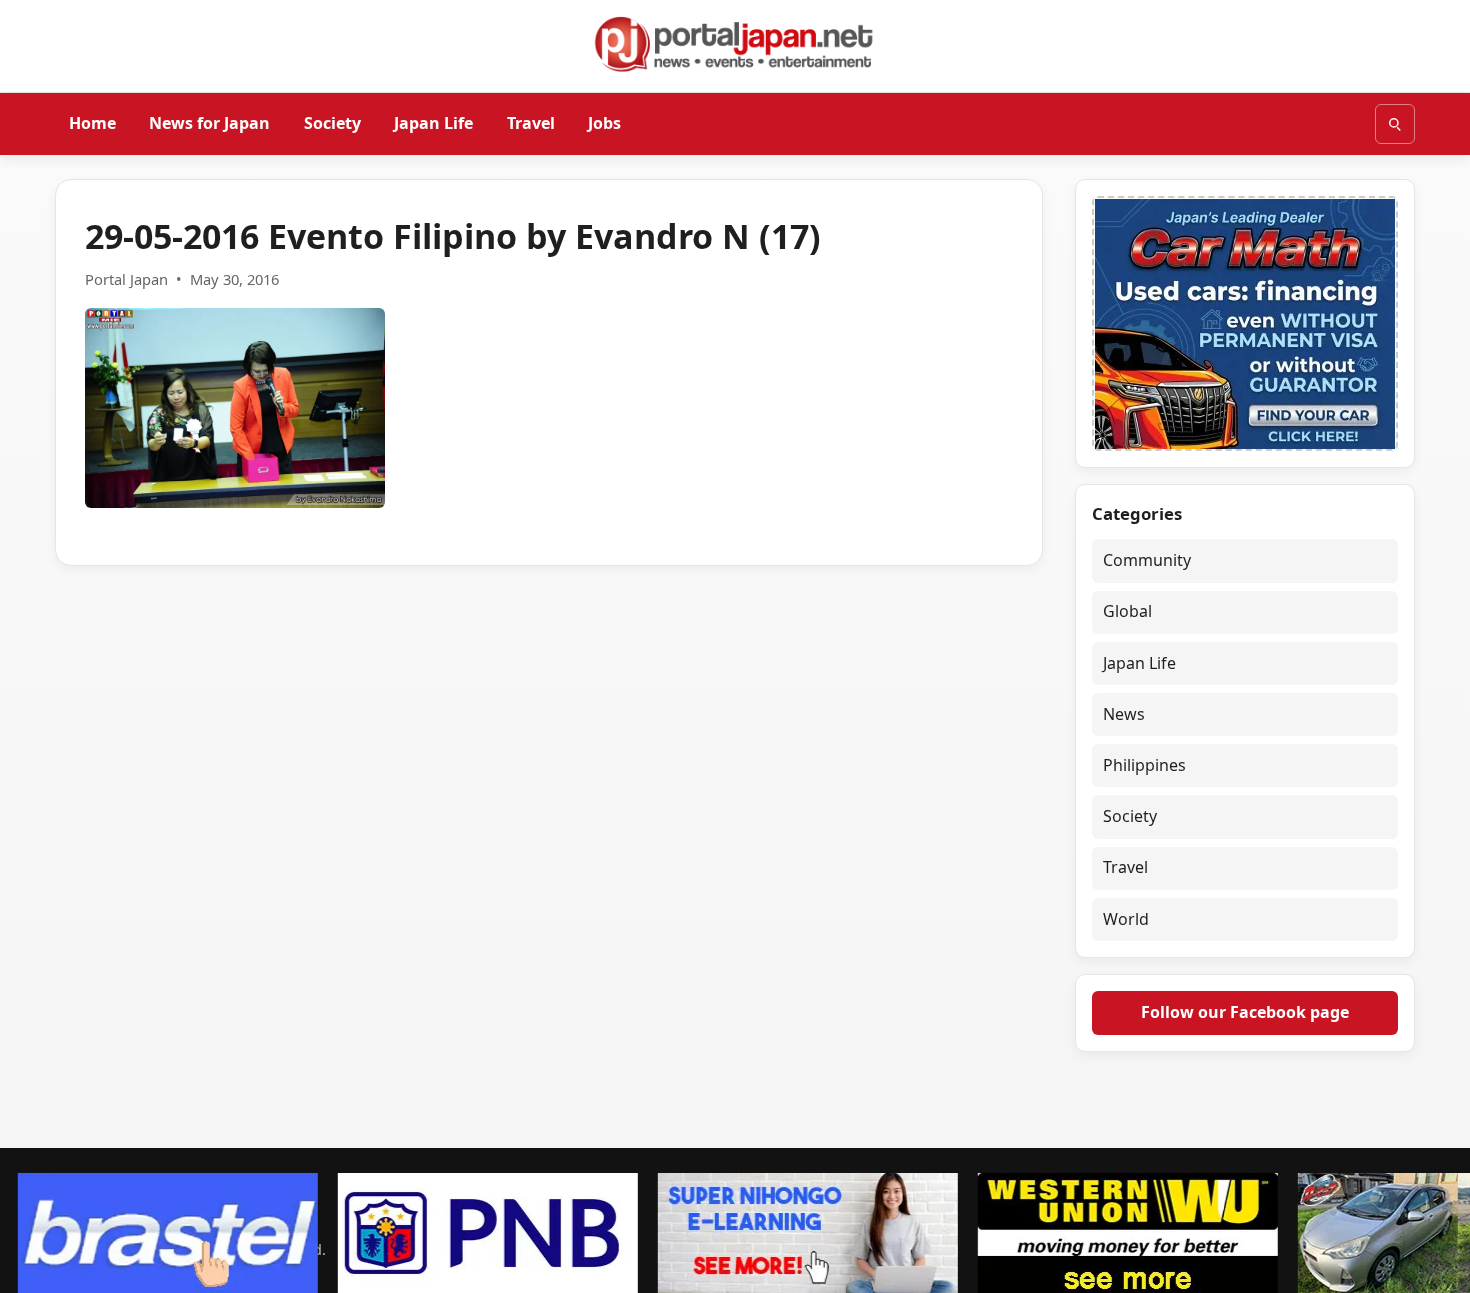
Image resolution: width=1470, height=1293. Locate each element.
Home (92, 123)
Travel (531, 123)
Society (332, 123)
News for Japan (209, 123)
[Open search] (1395, 124)
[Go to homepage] (735, 44)
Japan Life (433, 123)
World (1126, 919)
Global (1127, 611)
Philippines (1144, 765)
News (1124, 714)
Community (1147, 560)
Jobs (604, 123)
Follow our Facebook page (1245, 1012)
